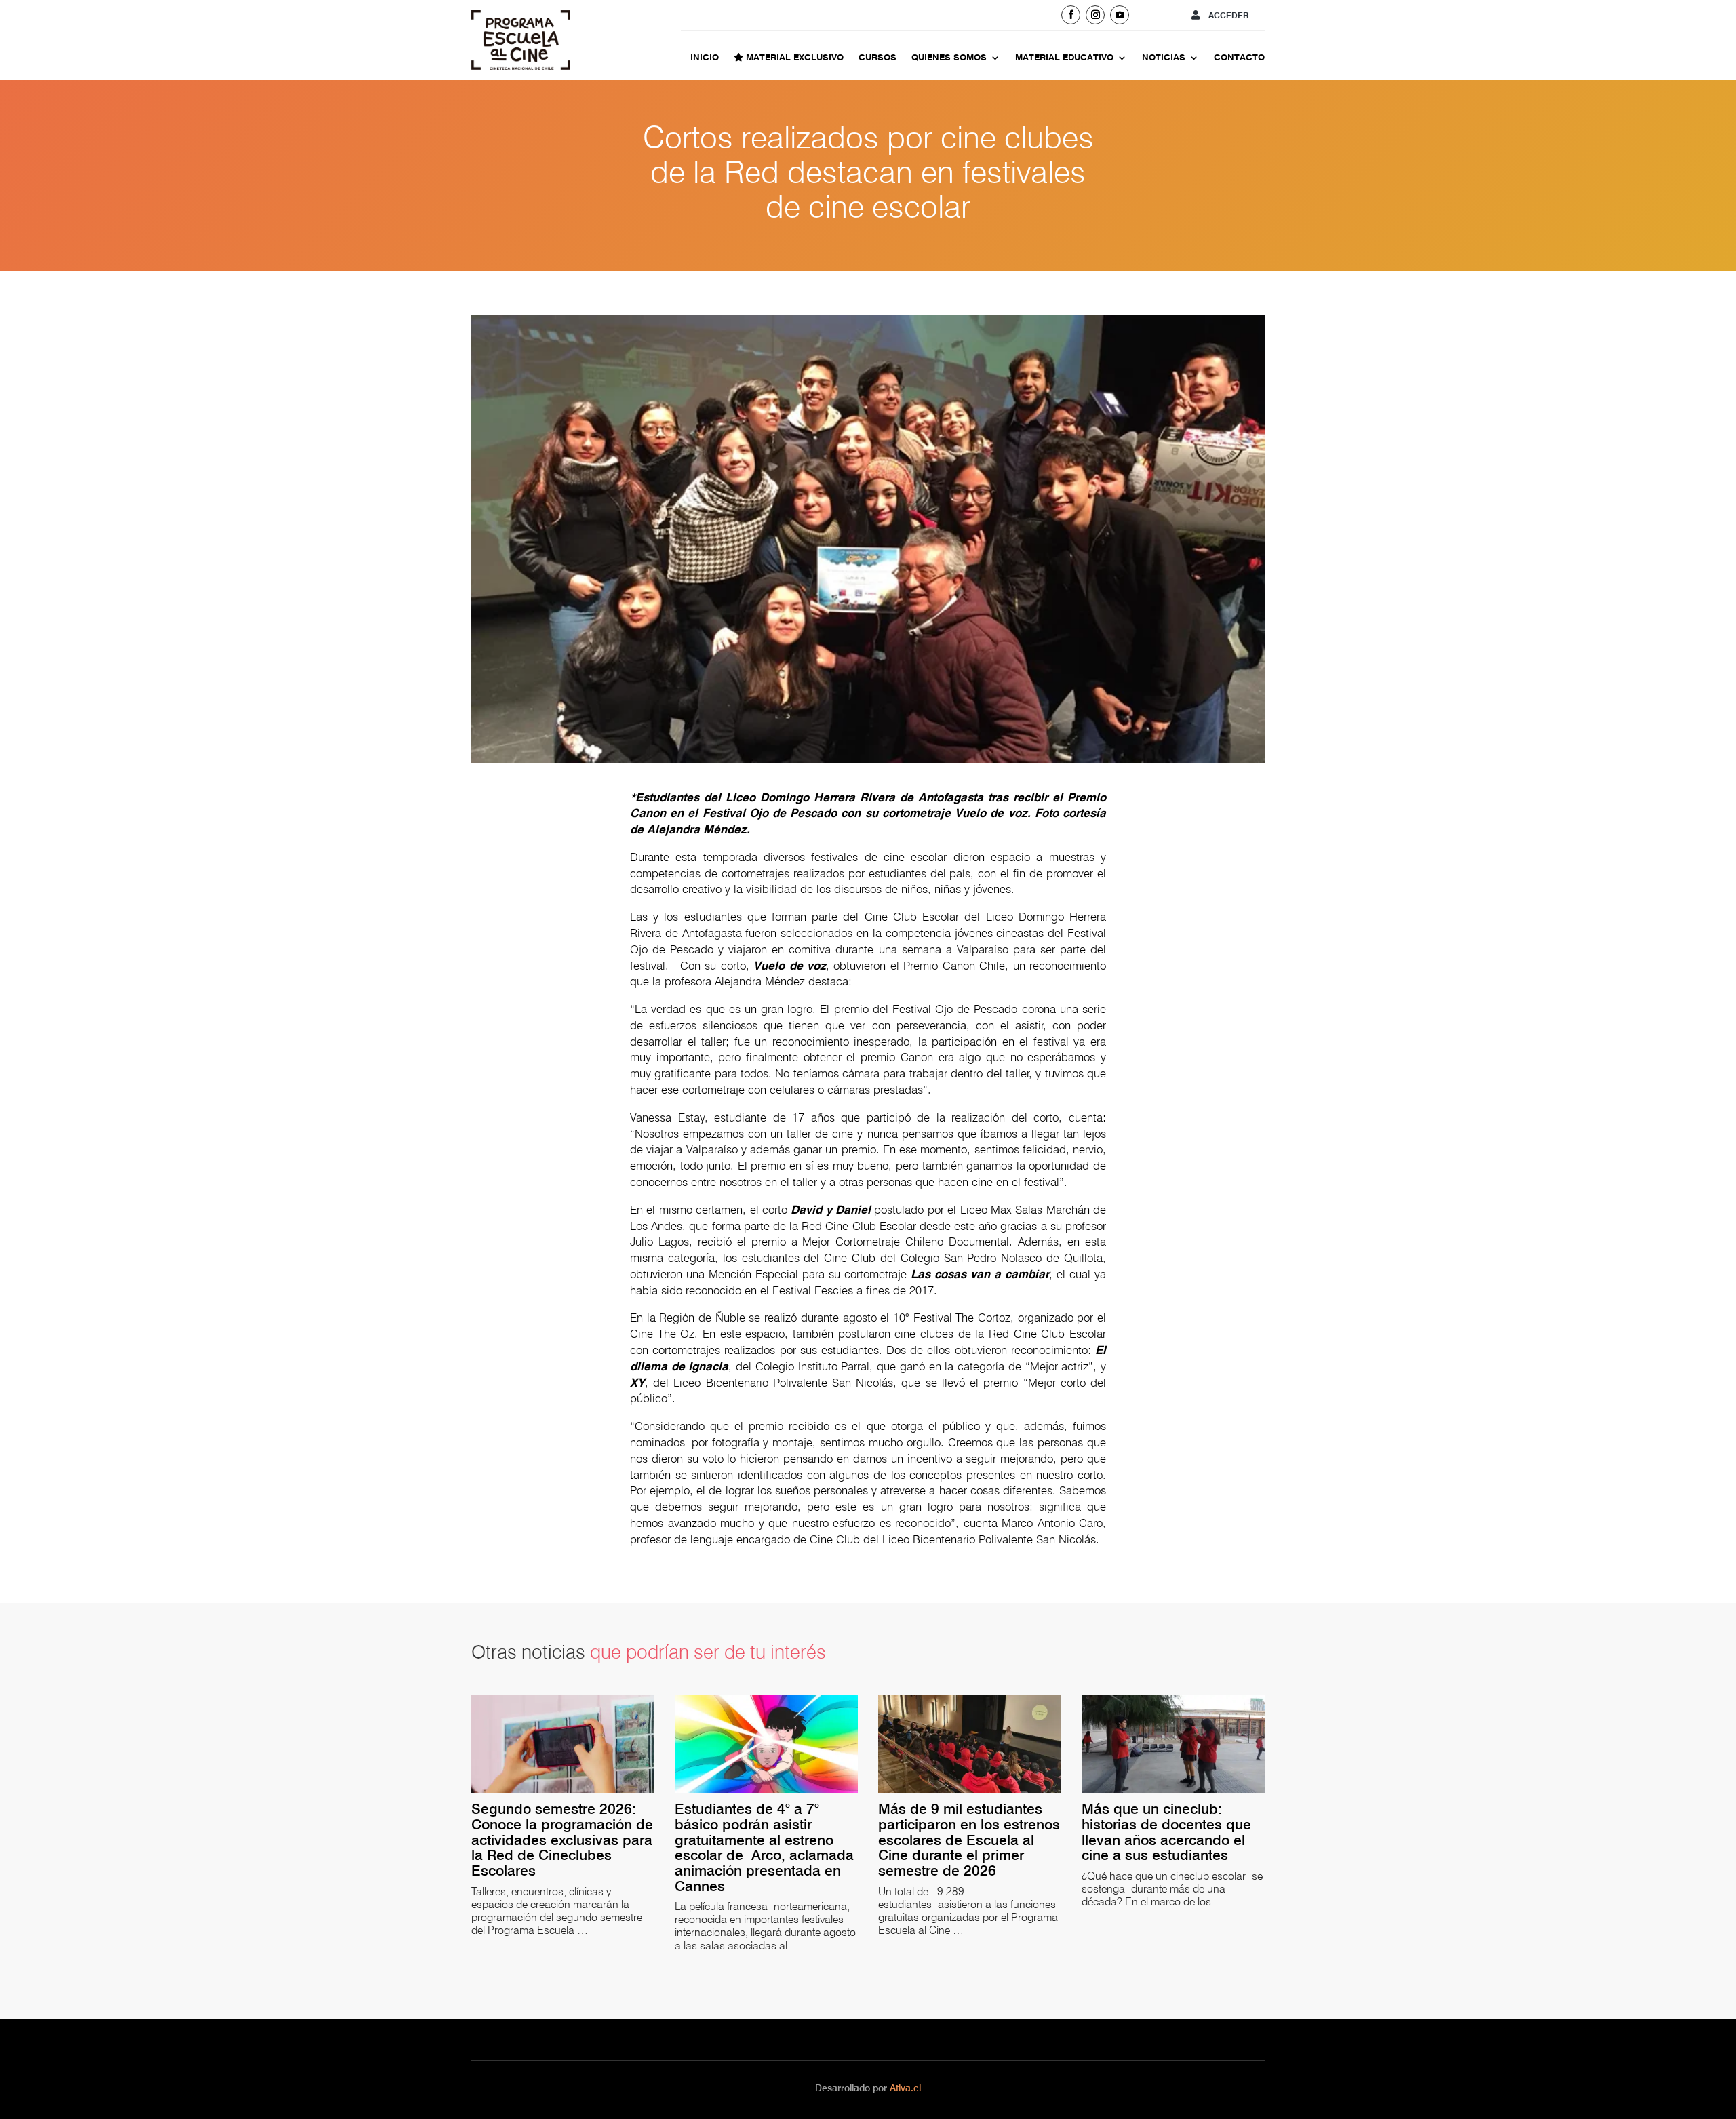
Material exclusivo (793, 58)
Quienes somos (949, 58)
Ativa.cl (905, 2088)
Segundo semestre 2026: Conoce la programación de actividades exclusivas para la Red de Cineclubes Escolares (562, 1840)
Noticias (1164, 58)
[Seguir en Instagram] (1095, 15)
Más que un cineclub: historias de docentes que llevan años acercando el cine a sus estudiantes (1166, 1833)
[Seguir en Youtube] (1120, 15)
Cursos (877, 58)
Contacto (1239, 58)
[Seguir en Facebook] (1071, 15)
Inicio (705, 58)
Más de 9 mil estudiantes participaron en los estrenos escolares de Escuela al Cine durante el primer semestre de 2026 (969, 1840)
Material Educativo (1064, 58)
